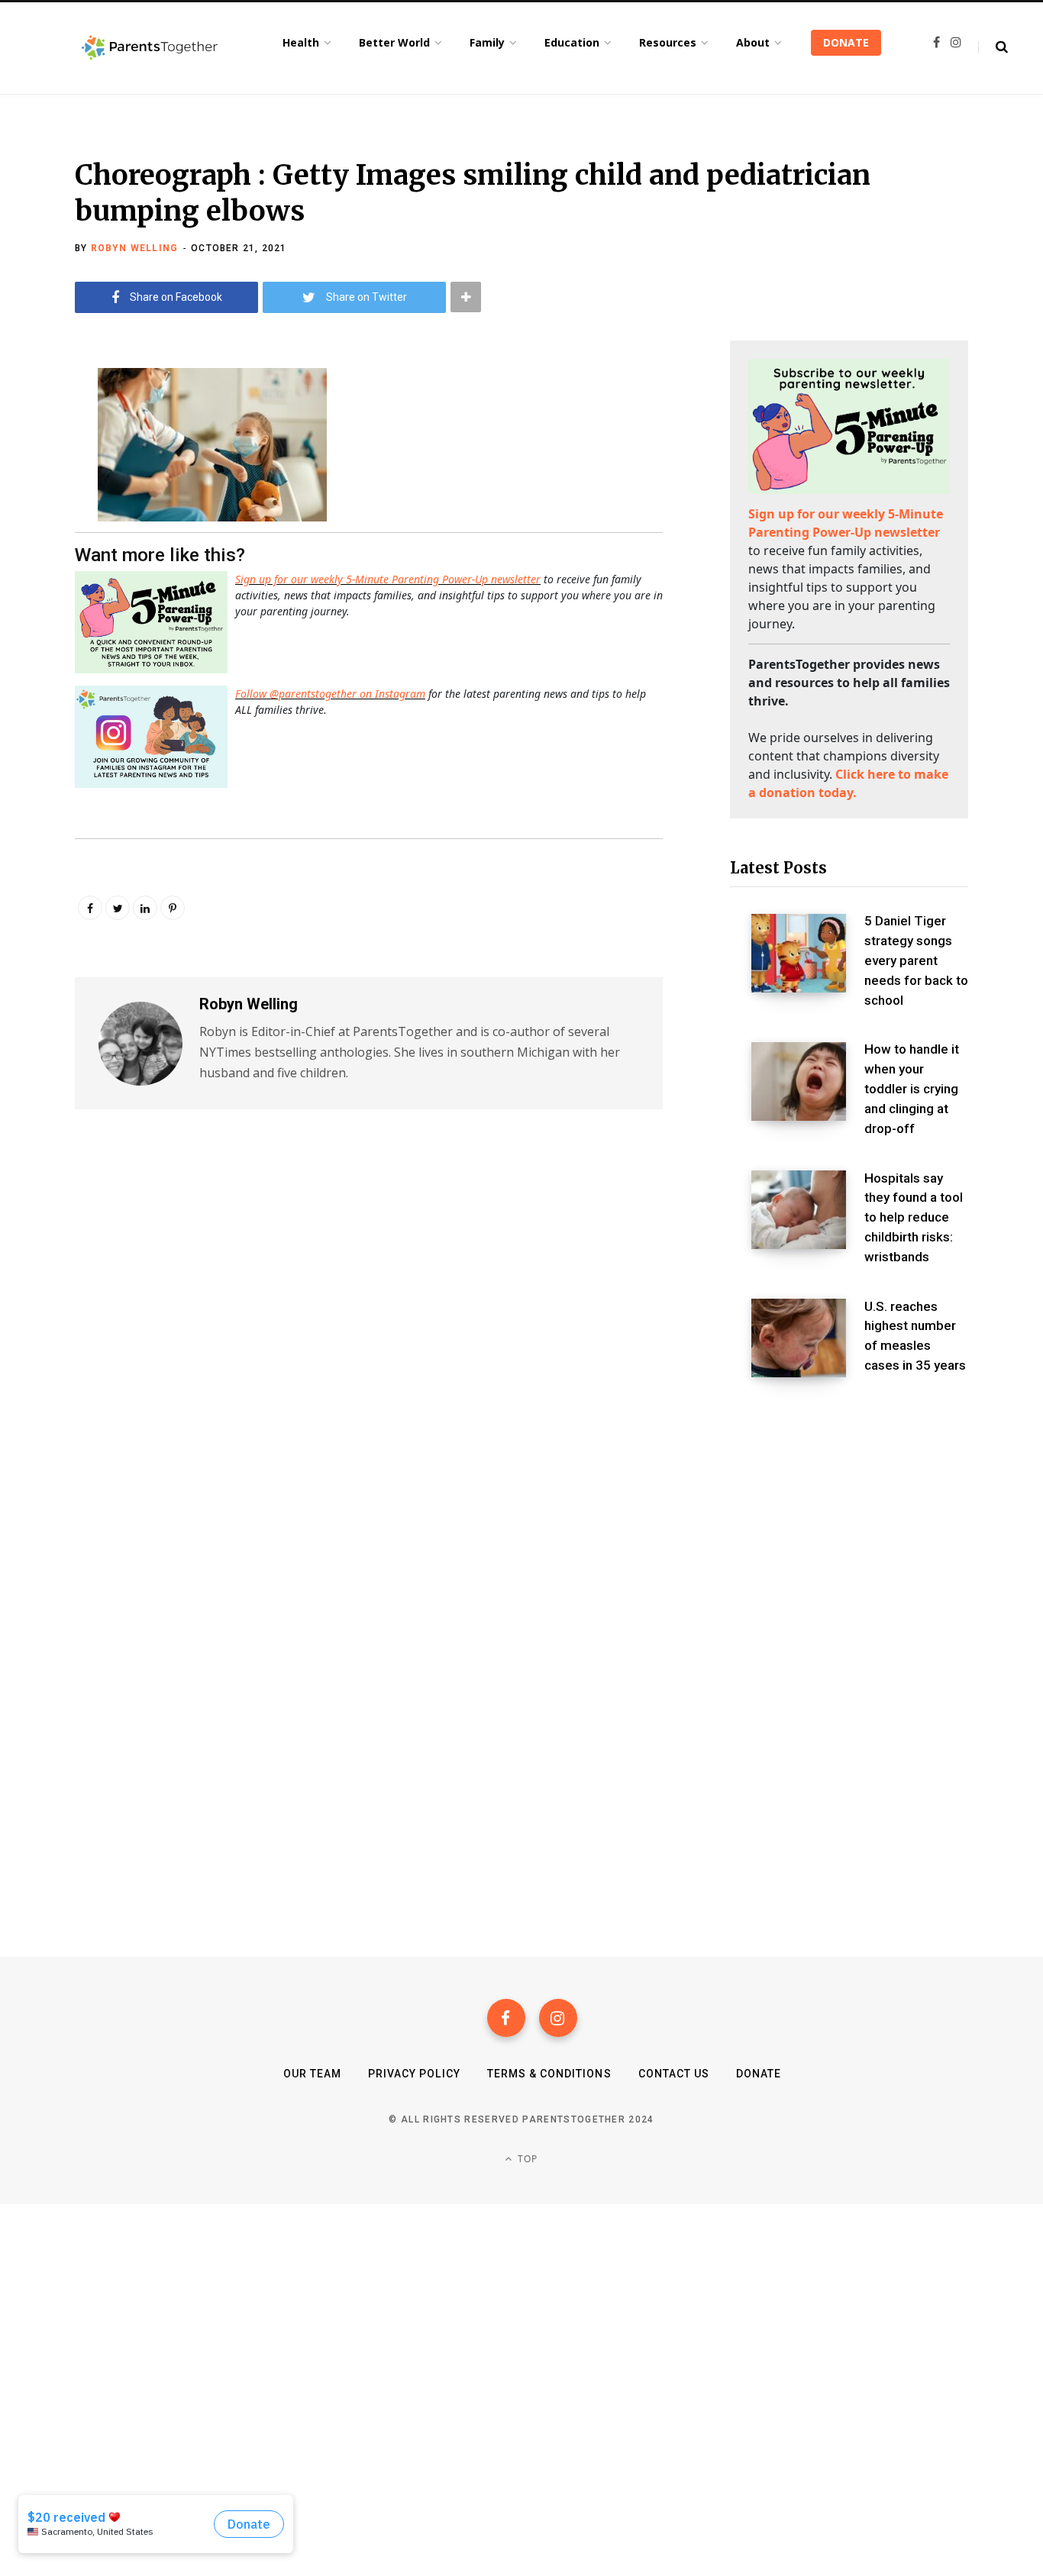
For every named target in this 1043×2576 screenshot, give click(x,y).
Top (526, 2159)
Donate (759, 2074)
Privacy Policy (414, 2074)
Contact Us (674, 2074)
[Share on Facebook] (35, 421)
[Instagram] (558, 2018)
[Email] (35, 502)
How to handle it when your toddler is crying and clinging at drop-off (912, 1088)
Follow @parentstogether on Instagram (330, 694)
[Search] (993, 47)
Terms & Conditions (549, 2074)
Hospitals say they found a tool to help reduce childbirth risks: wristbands (914, 1217)
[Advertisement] (849, 1518)
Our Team (312, 2074)
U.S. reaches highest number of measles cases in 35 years (915, 1336)
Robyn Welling (135, 248)
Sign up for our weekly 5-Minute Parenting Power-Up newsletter (388, 579)
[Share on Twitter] (35, 462)
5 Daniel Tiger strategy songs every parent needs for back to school (916, 960)
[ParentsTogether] (150, 48)
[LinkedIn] (145, 908)
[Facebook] (506, 2018)
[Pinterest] (173, 908)
